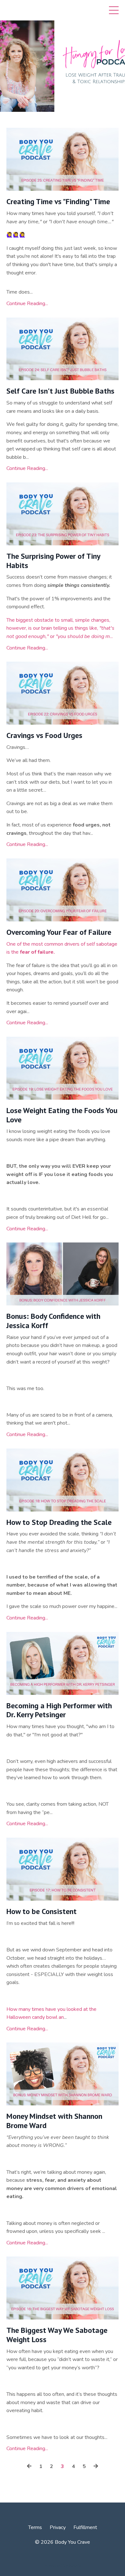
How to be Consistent (42, 1912)
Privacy (58, 2527)
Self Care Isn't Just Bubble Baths (60, 391)
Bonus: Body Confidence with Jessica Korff (53, 1321)
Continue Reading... (27, 304)
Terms (35, 2527)
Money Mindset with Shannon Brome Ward (54, 2121)
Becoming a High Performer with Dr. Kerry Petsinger (59, 1711)
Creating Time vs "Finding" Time (58, 202)
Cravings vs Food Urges (44, 736)
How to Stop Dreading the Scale (59, 1523)
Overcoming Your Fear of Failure (59, 932)
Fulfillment (85, 2527)
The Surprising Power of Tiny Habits (53, 561)
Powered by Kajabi (63, 2566)
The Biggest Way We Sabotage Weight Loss (57, 2335)
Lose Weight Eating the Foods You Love (62, 1115)
